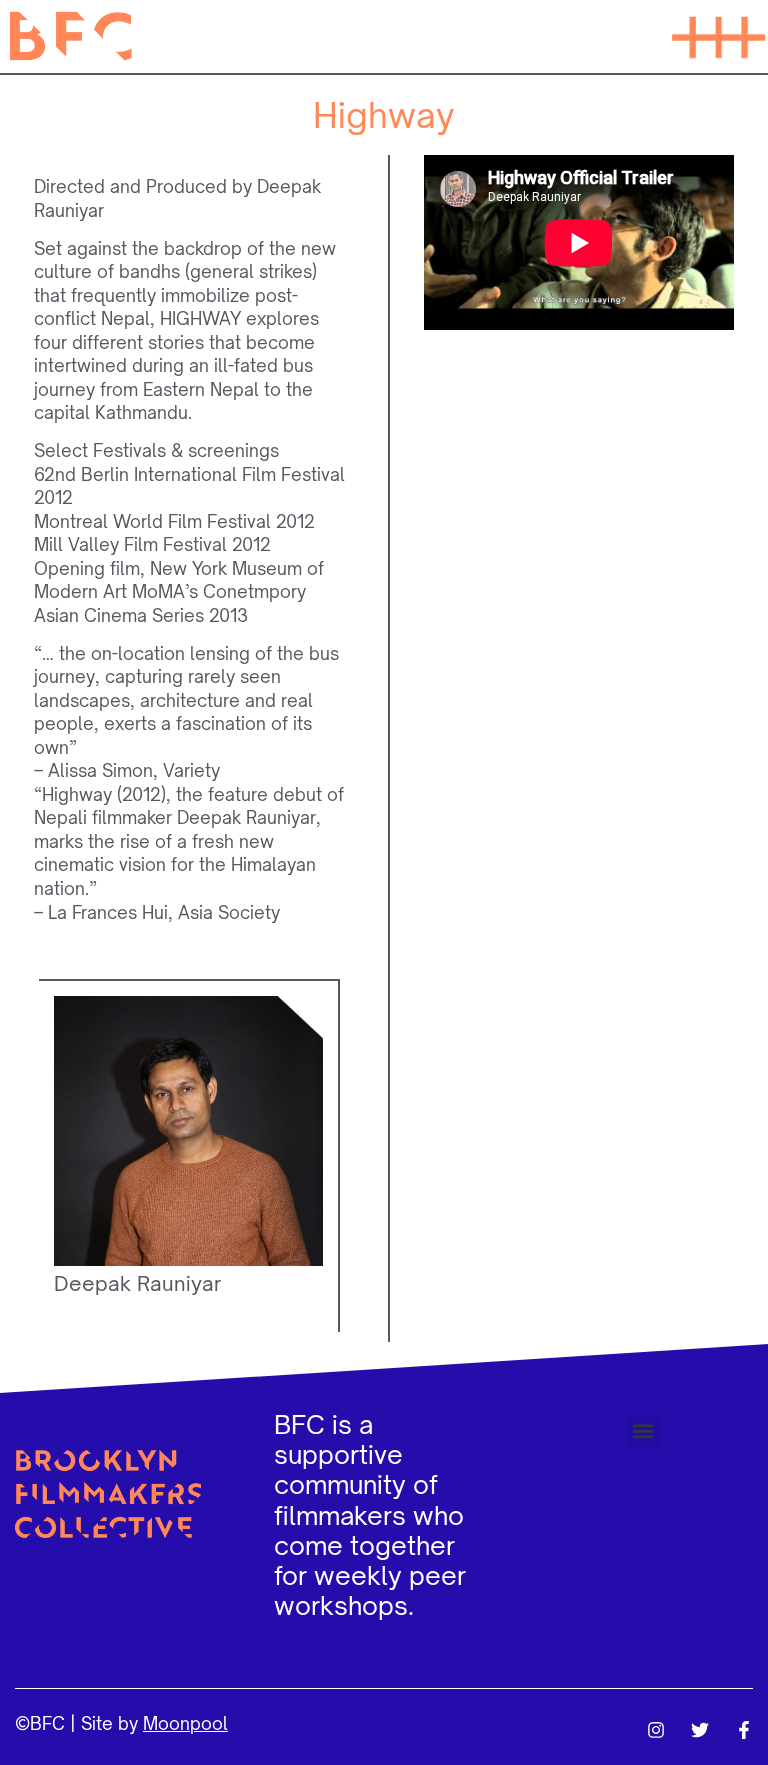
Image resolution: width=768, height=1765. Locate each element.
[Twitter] (700, 1730)
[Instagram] (656, 1730)
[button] (718, 36)
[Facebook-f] (744, 1730)
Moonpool (185, 1723)
